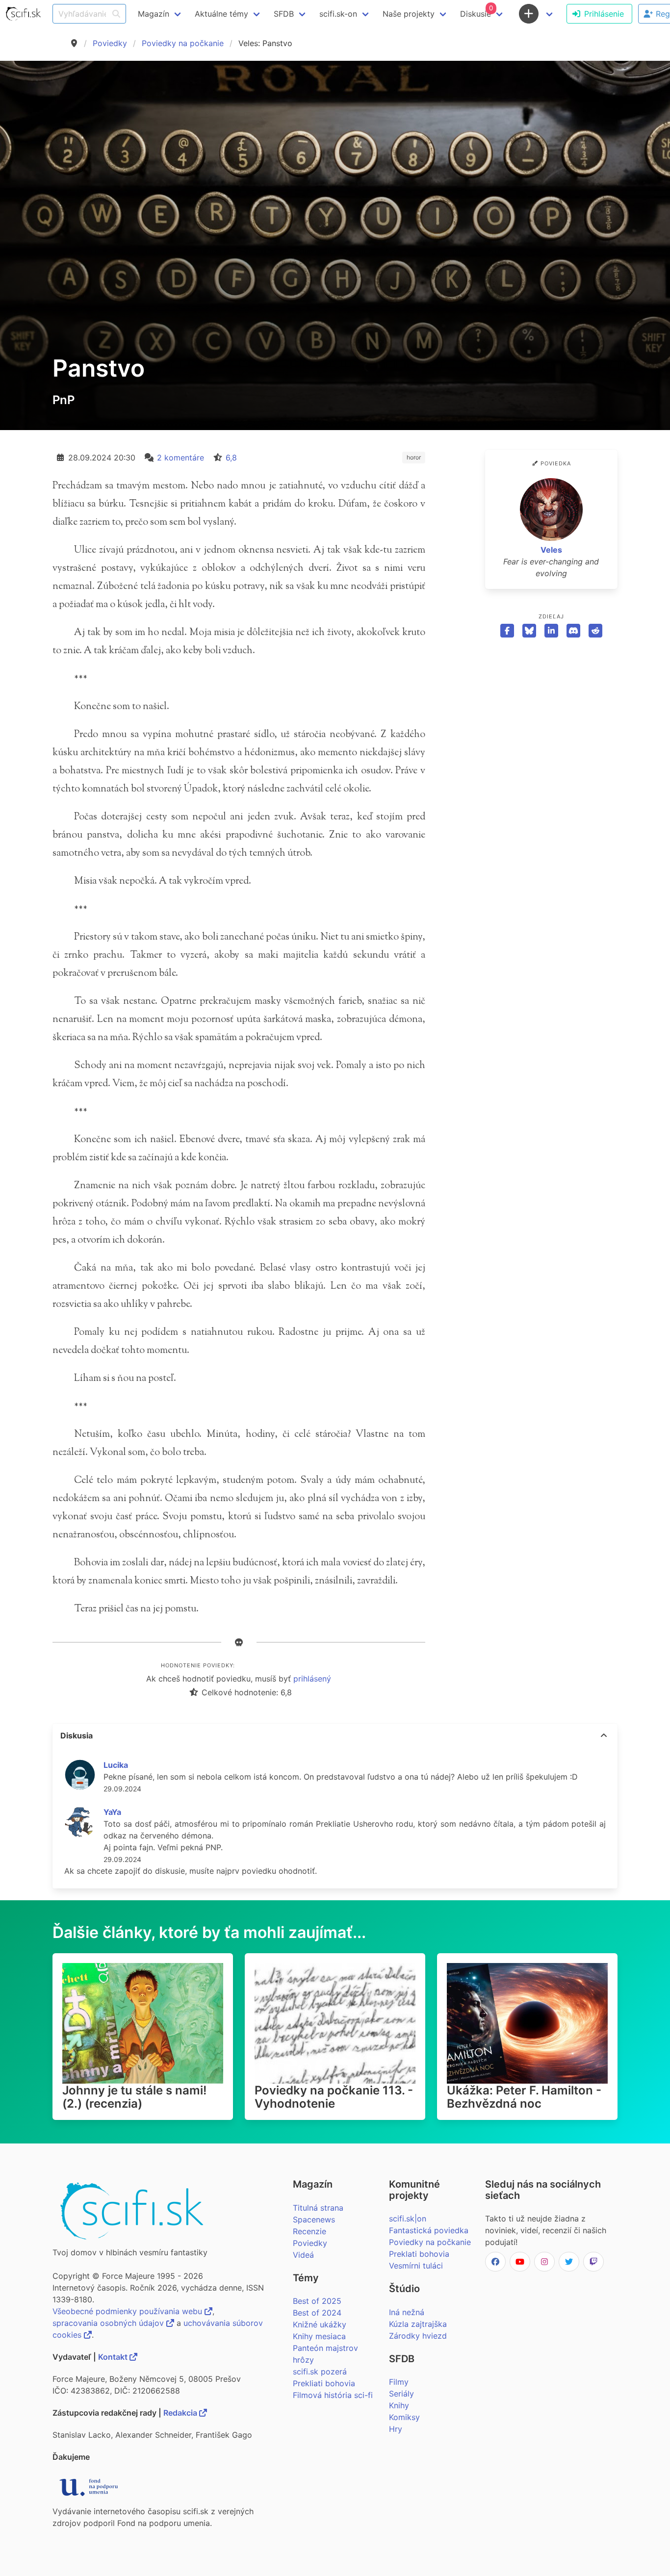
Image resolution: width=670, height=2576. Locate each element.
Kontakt (114, 2357)
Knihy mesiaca (319, 2336)
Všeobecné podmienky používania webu (129, 2311)
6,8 (231, 458)
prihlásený (312, 1679)
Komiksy (404, 2417)
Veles (551, 550)
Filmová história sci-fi (333, 2395)
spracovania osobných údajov (109, 2323)
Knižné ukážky (320, 2324)
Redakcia (181, 2413)
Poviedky (110, 43)
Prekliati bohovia (324, 2383)
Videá (303, 2255)
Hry (396, 2429)
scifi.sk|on (408, 2219)
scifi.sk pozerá (320, 2372)
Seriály (401, 2394)
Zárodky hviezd (418, 2336)
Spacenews (314, 2219)
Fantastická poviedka (429, 2230)
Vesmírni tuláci (416, 2266)
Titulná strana (318, 2208)
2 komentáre (180, 458)
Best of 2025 (317, 2301)
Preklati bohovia (419, 2254)
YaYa (112, 1812)
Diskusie (477, 11)
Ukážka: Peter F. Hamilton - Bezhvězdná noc (524, 2097)
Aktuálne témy (221, 14)
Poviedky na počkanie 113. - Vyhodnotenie (334, 2097)
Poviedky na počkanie (183, 43)
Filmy (399, 2382)
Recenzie (309, 2231)
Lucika (116, 1765)
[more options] (604, 1735)
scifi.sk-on (338, 14)
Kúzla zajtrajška (418, 2324)
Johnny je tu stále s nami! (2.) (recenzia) (134, 2097)
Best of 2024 (317, 2313)
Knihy (399, 2405)
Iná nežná (407, 2312)
